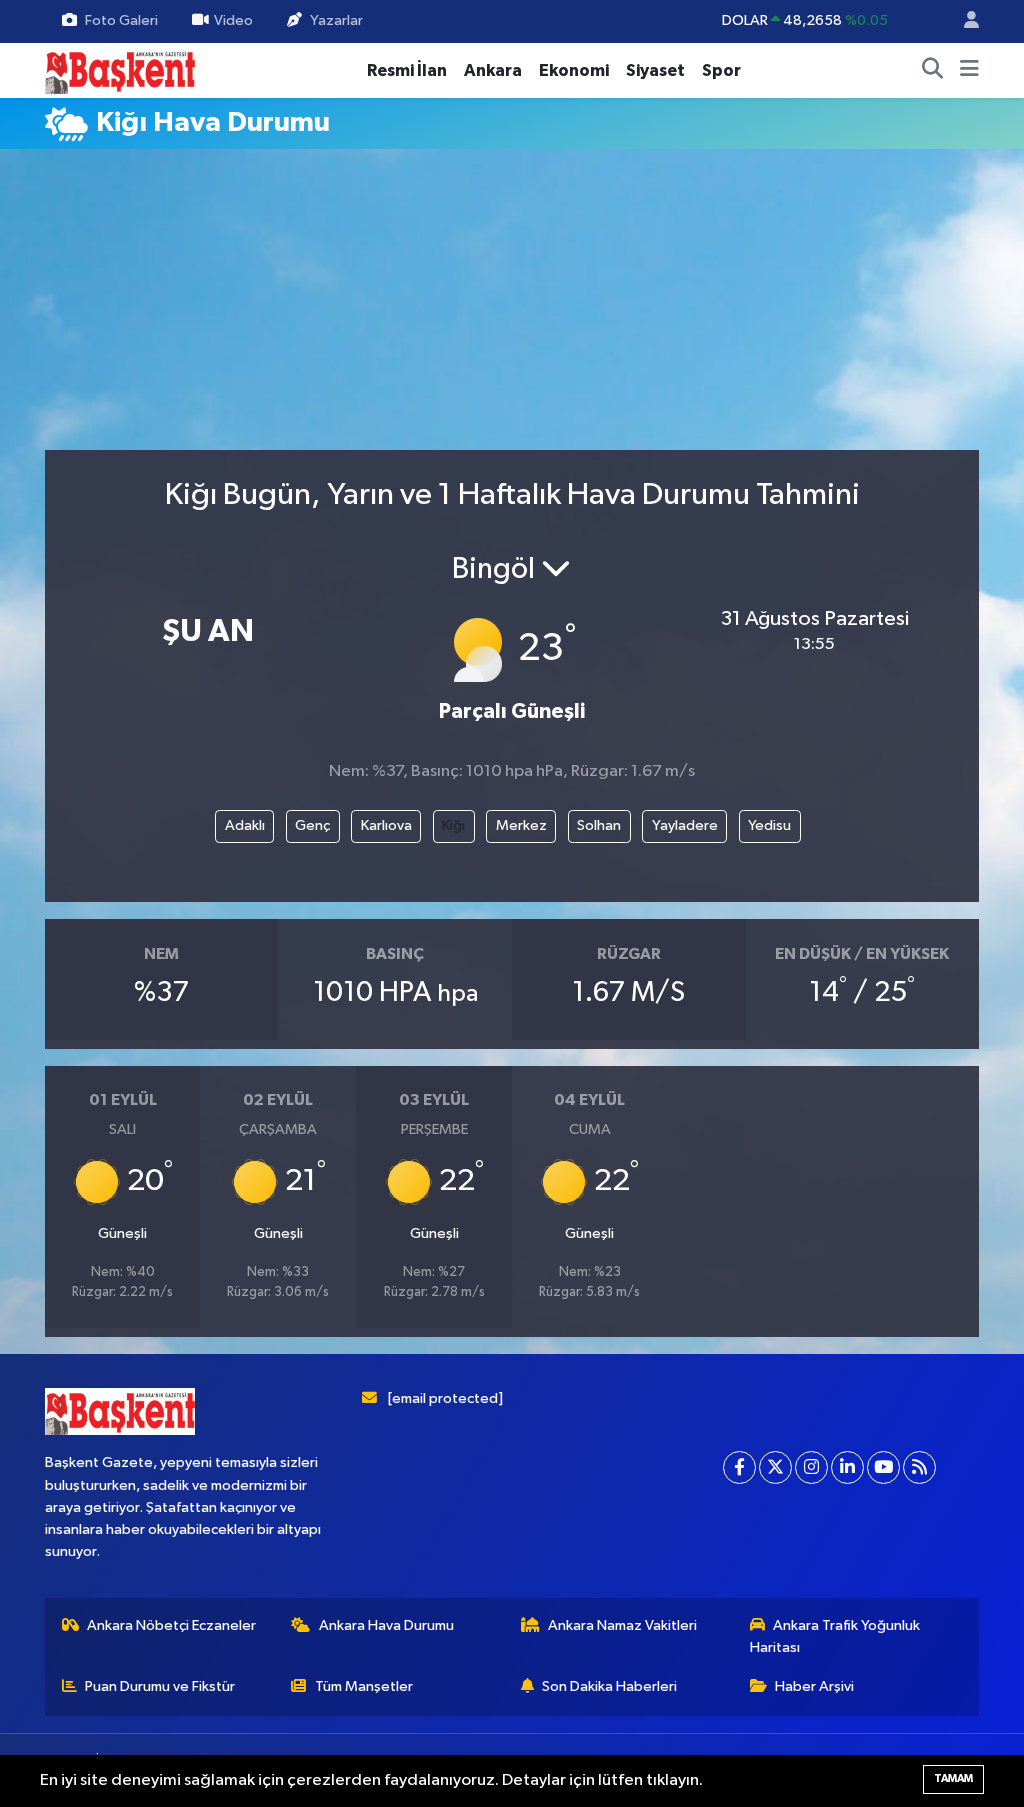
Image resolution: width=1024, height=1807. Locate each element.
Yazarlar (336, 20)
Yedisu (769, 825)
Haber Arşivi (814, 1686)
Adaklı (245, 825)
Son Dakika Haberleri (609, 1686)
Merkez (521, 825)
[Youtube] (883, 1467)
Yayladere (685, 825)
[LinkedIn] (847, 1467)
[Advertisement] (530, 308)
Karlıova (386, 825)
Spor (721, 70)
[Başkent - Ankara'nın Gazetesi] (120, 69)
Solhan (599, 825)
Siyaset (655, 70)
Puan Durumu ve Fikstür (160, 1686)
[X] (775, 1467)
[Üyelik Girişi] (963, 21)
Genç (312, 825)
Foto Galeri (121, 20)
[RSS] (919, 1467)
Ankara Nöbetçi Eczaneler (171, 1625)
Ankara (493, 70)
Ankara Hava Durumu (386, 1625)
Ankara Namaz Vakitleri (622, 1625)
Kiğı (453, 825)
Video (233, 20)
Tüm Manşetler (364, 1686)
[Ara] (933, 71)
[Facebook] (739, 1467)
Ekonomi (574, 70)
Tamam (953, 1778)
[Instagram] (811, 1467)
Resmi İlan (407, 70)
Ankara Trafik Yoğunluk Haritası (835, 1636)
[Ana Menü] (969, 71)
